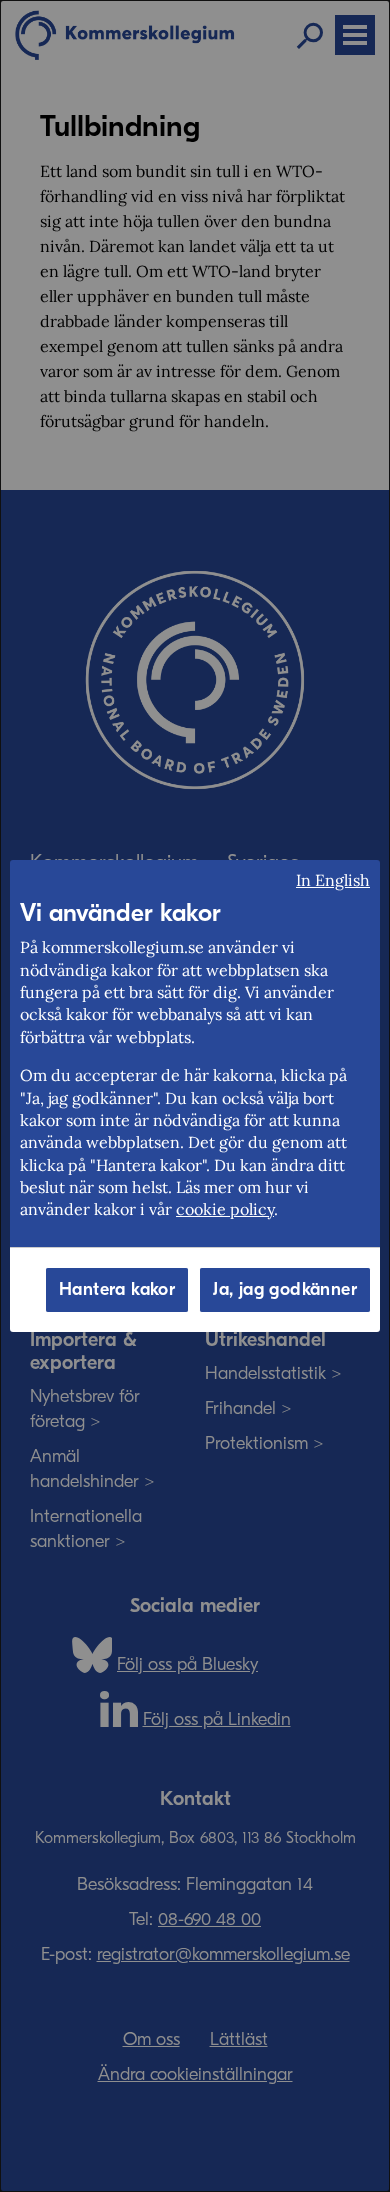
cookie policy (225, 1209)
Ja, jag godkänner (285, 1289)
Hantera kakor (117, 1289)
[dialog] (195, 1096)
